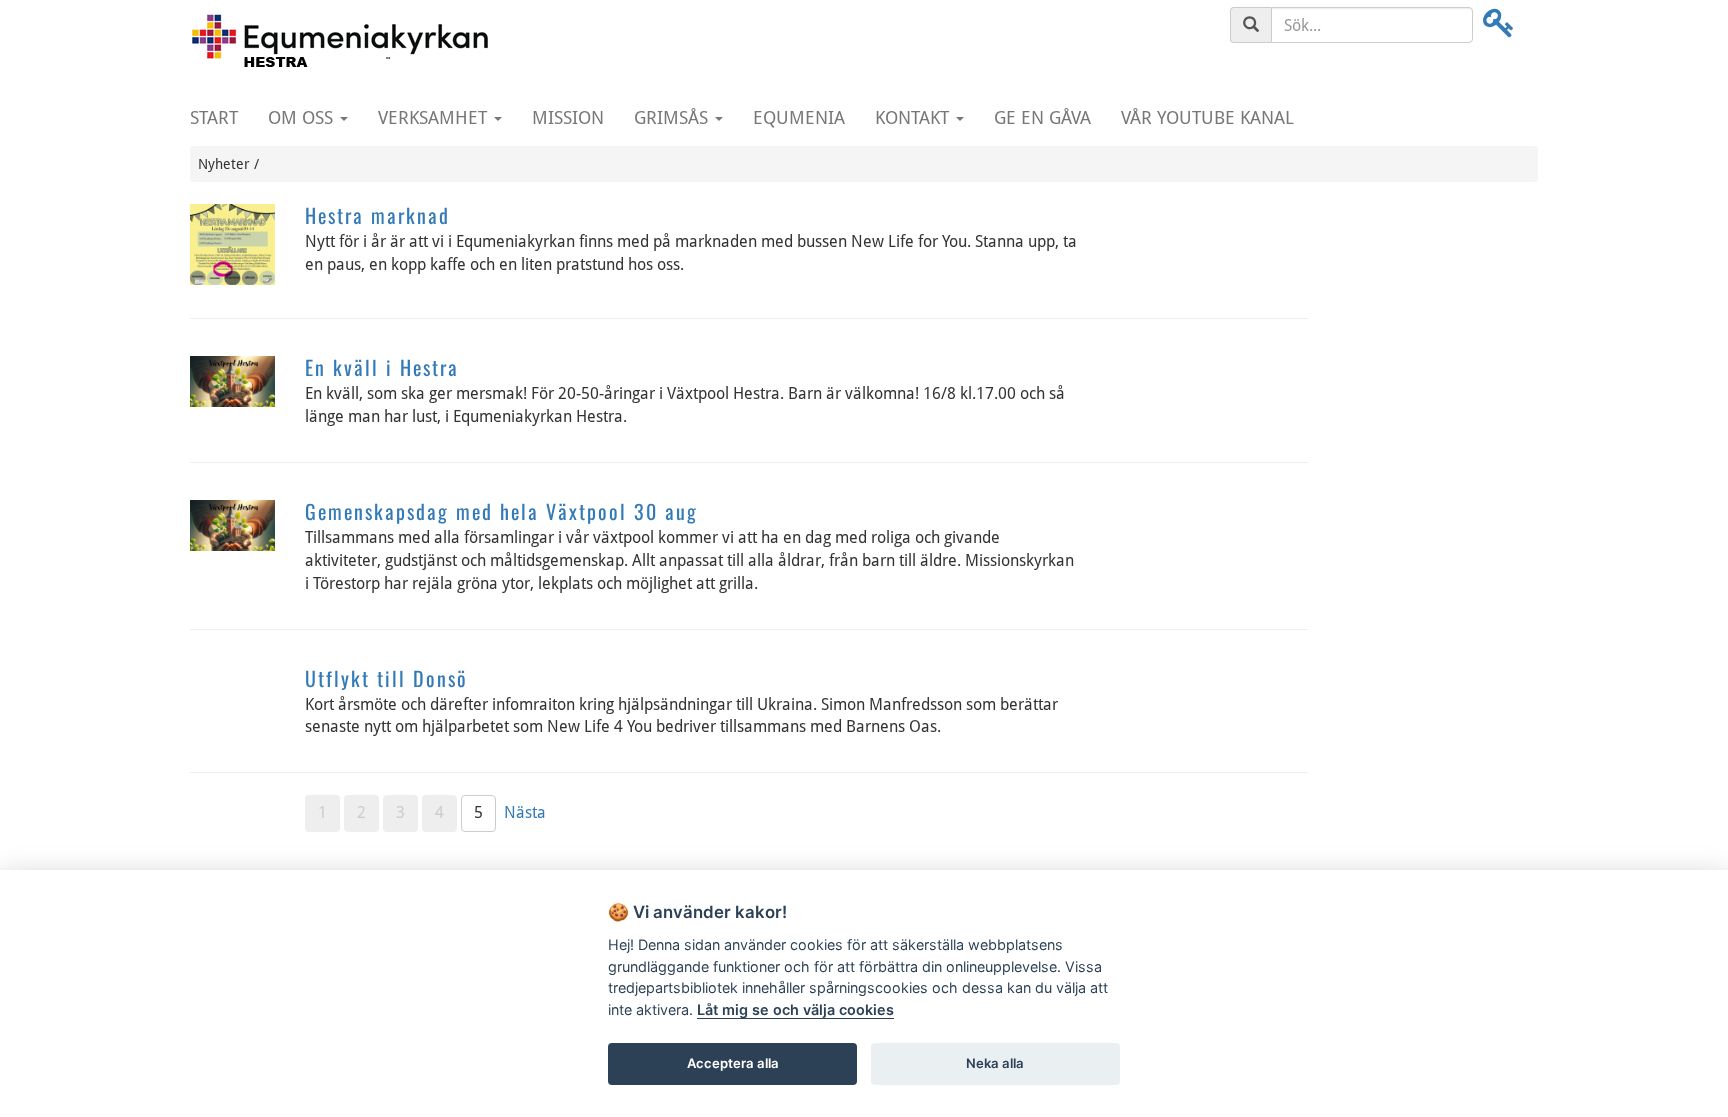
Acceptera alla (733, 1063)
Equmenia (799, 117)
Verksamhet (435, 117)
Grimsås (673, 117)
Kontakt (914, 117)
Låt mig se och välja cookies (795, 1009)
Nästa (525, 812)
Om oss (303, 117)
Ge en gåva (1042, 117)
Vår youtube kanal (1207, 117)
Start (214, 117)
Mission (568, 117)
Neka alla (995, 1063)
